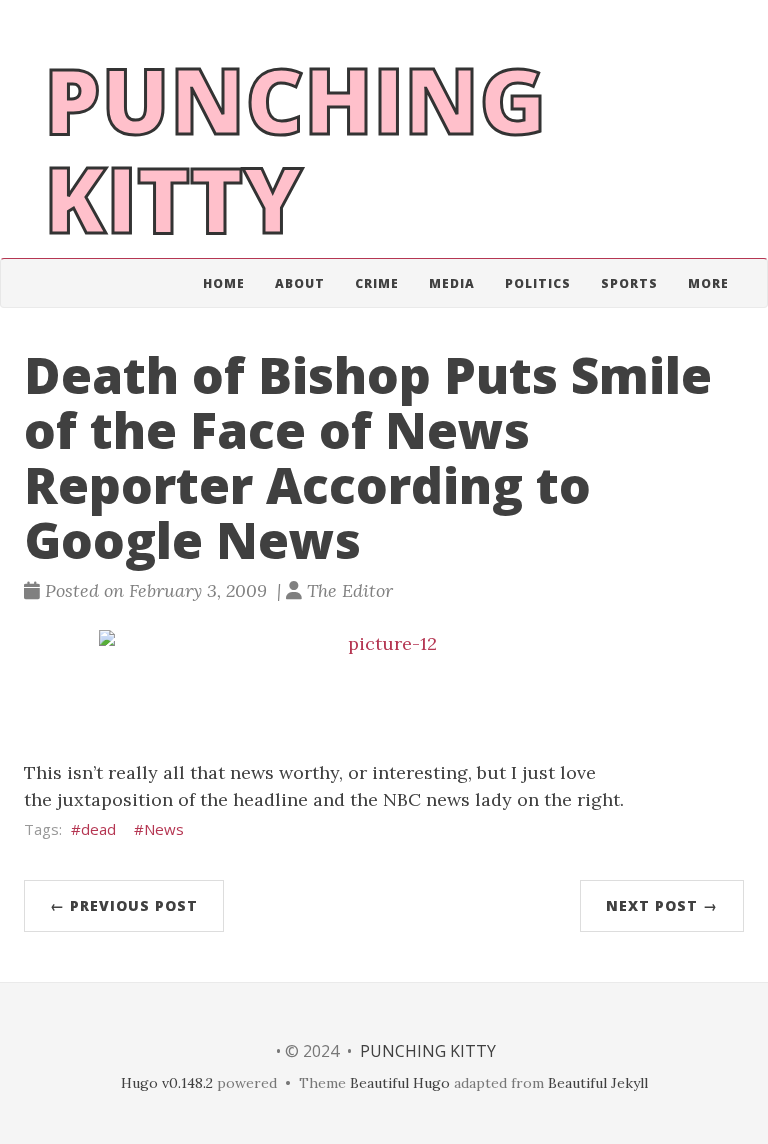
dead (98, 829)
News (164, 829)
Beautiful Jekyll (598, 1083)
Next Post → (662, 905)
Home (224, 283)
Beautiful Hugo (400, 1083)
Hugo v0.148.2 (167, 1083)
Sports (629, 283)
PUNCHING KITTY (428, 1051)
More (708, 283)
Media (452, 283)
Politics (538, 283)
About (300, 283)
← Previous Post (124, 905)
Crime (377, 283)
